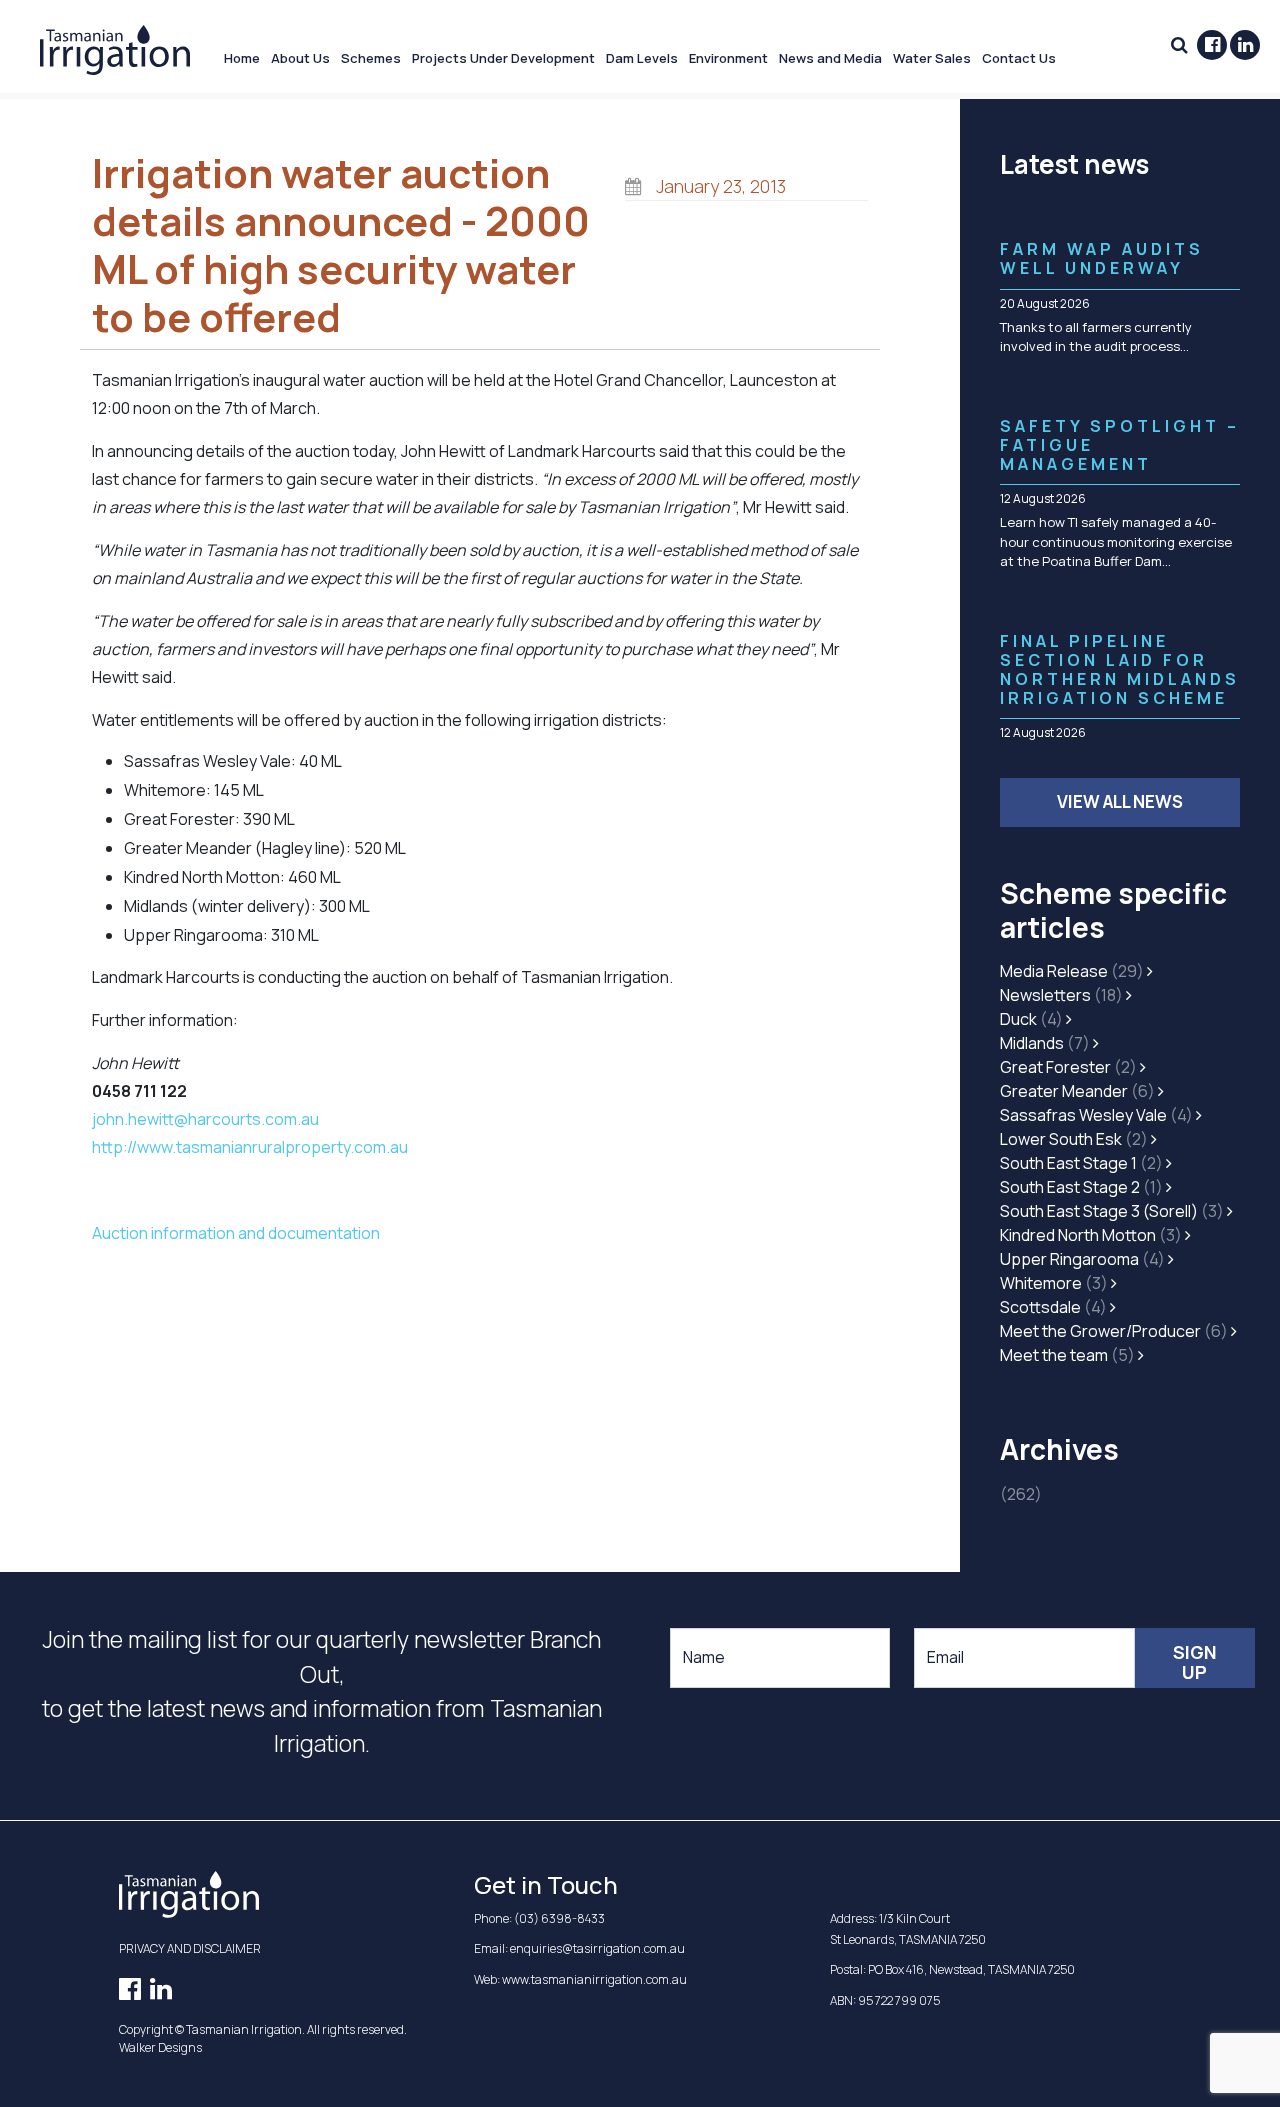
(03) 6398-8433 (559, 1918)
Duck (1031, 1019)
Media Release (1072, 971)
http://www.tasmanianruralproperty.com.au (250, 1147)
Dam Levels (642, 58)
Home (242, 58)
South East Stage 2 (1081, 1187)
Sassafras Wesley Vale (1096, 1115)
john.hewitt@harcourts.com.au (205, 1119)
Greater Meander (1077, 1091)
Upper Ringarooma (1082, 1259)
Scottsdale (1053, 1307)
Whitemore (1054, 1283)
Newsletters (1061, 995)
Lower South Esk (1074, 1139)
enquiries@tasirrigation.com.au (597, 1948)
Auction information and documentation (236, 1233)
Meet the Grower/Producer (1114, 1331)
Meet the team (1067, 1355)
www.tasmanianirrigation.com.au (594, 1979)
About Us (300, 58)
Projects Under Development (503, 58)
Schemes (371, 58)
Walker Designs (160, 2047)
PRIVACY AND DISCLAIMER (190, 1948)
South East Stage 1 (1081, 1163)
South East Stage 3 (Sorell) (1112, 1211)
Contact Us (1019, 58)
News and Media (830, 58)
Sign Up (1195, 1662)
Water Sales (932, 58)
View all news (1120, 801)
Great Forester (1068, 1067)
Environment (728, 58)
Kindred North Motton (1091, 1235)
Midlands (1045, 1043)
